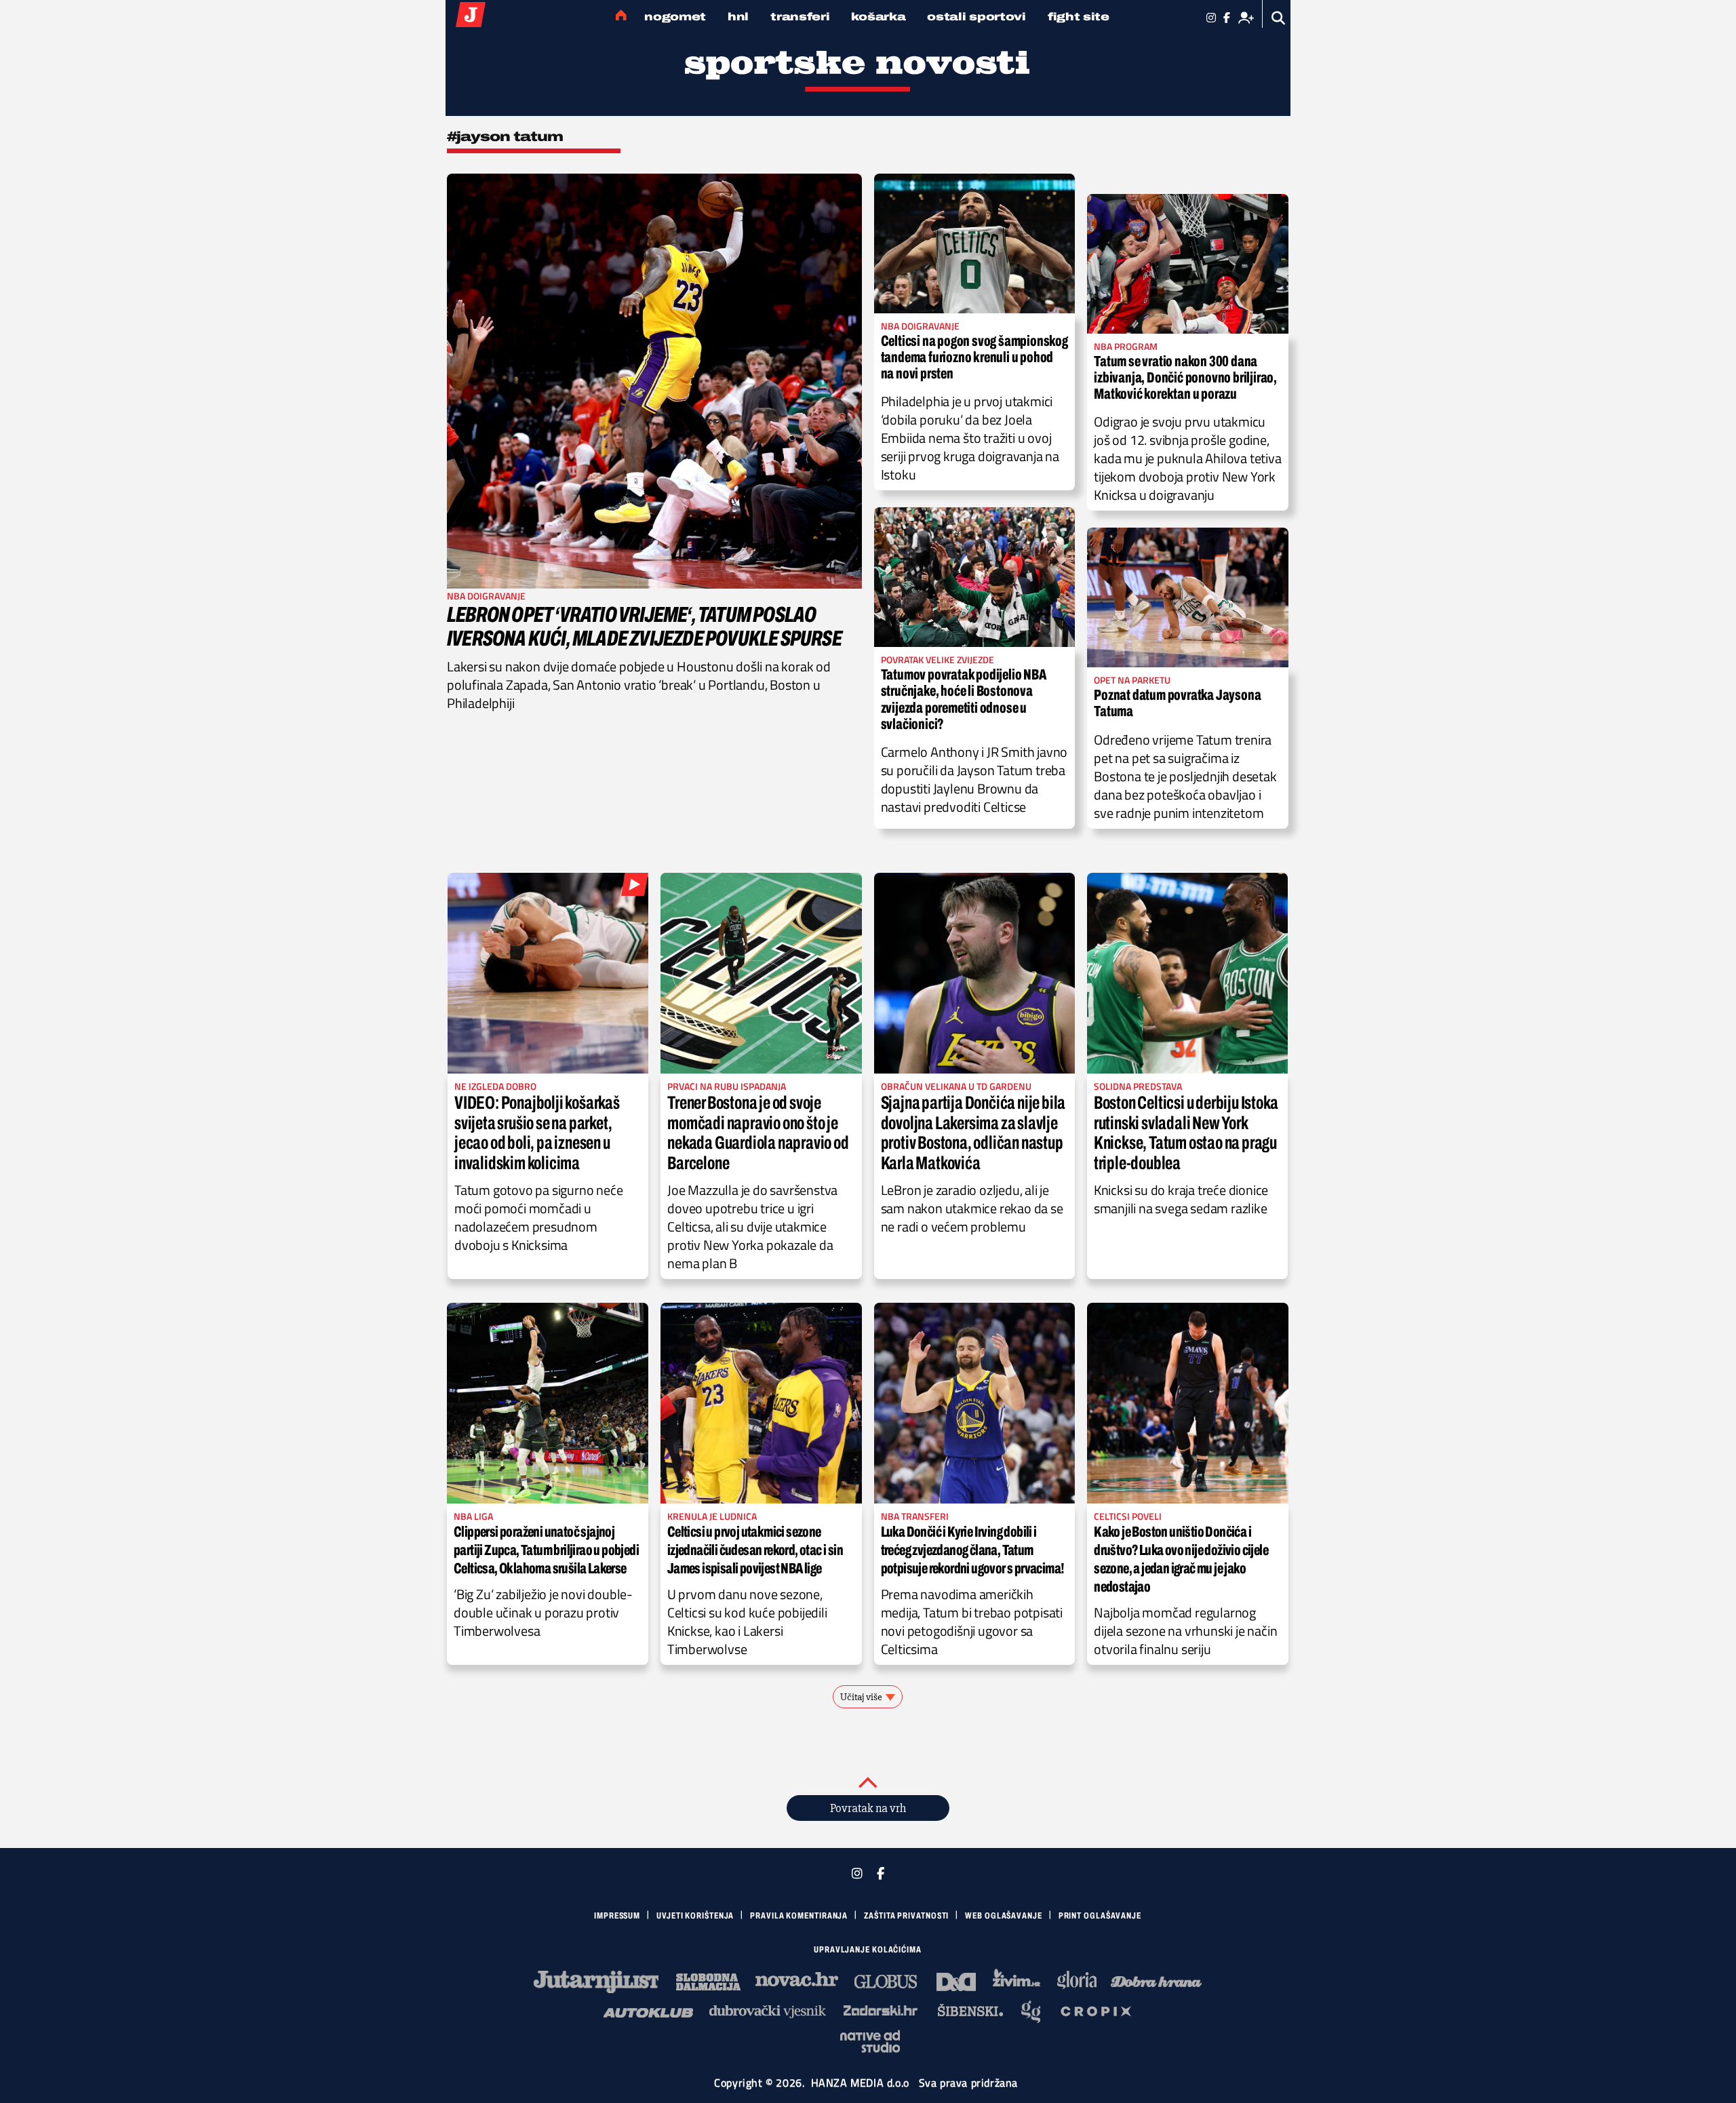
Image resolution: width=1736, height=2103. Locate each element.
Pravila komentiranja (799, 1916)
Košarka (878, 17)
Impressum (617, 1916)
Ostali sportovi (976, 17)
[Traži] (1279, 18)
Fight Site (1079, 17)
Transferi (800, 17)
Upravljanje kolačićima (868, 1950)
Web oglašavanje (1004, 1916)
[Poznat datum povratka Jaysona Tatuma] (1188, 597)
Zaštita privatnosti (906, 1916)
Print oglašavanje (1100, 1916)
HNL (738, 17)
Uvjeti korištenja (695, 1916)
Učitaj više (861, 1697)
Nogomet (675, 17)
